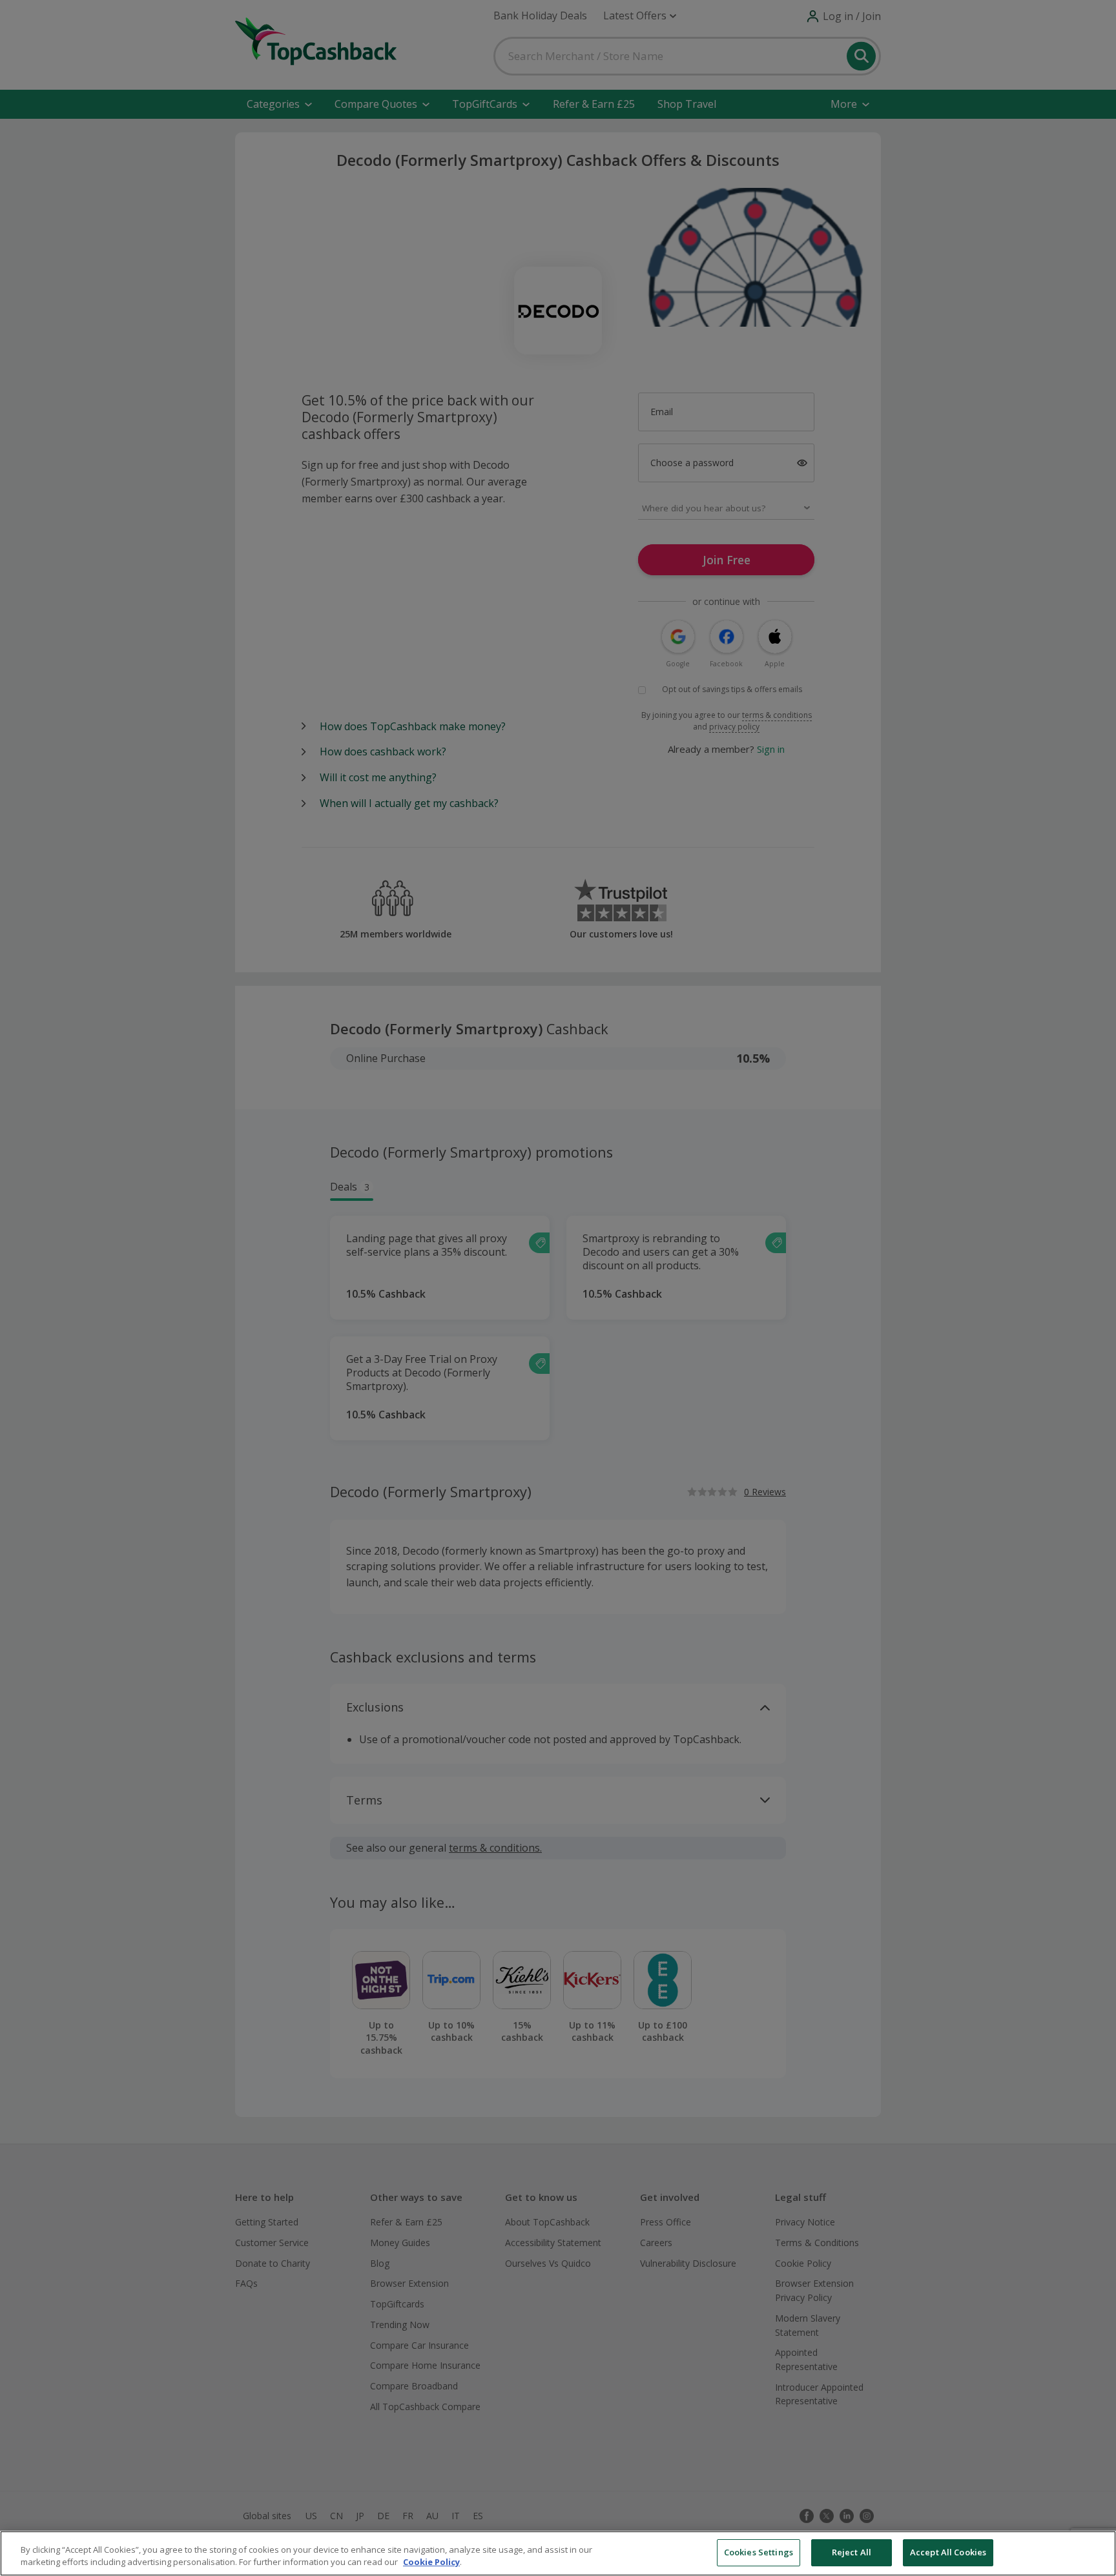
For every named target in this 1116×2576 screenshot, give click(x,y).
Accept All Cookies (948, 2552)
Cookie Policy (431, 2562)
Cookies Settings (759, 2552)
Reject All (852, 2552)
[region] (558, 2553)
